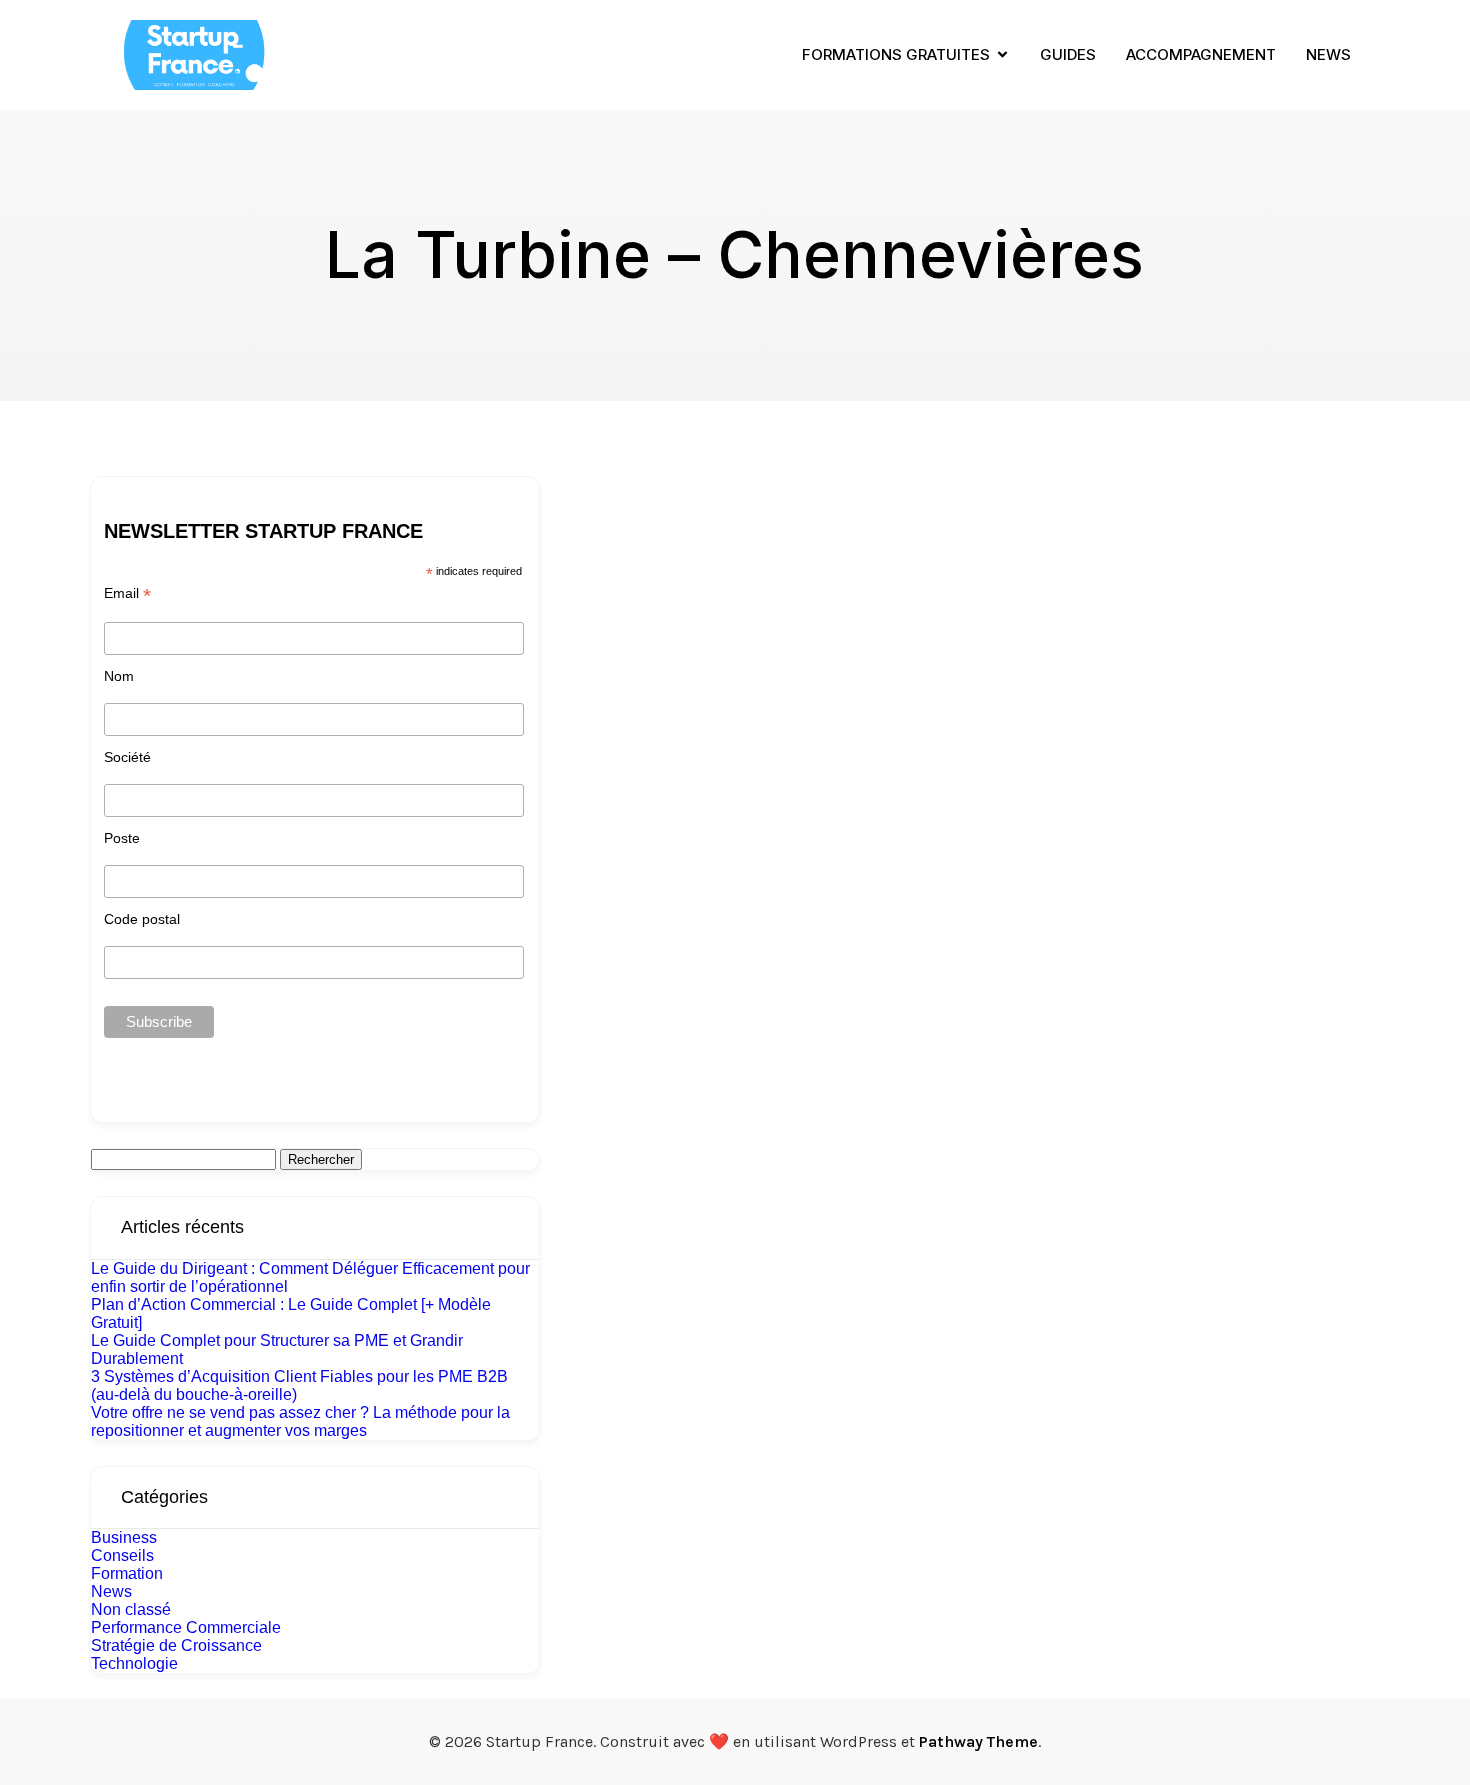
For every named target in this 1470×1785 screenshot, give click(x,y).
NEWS (1328, 54)
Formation (127, 1573)
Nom (119, 676)
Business (124, 1537)
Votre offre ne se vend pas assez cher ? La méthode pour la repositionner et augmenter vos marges (300, 1421)
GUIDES (1068, 54)
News (111, 1591)
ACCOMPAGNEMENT (1201, 54)
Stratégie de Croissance (176, 1645)
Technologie (134, 1663)
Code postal (142, 919)
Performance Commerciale (186, 1627)
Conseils (122, 1555)
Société (127, 757)
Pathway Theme (978, 1741)
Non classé (131, 1609)
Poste (122, 838)
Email (127, 593)
